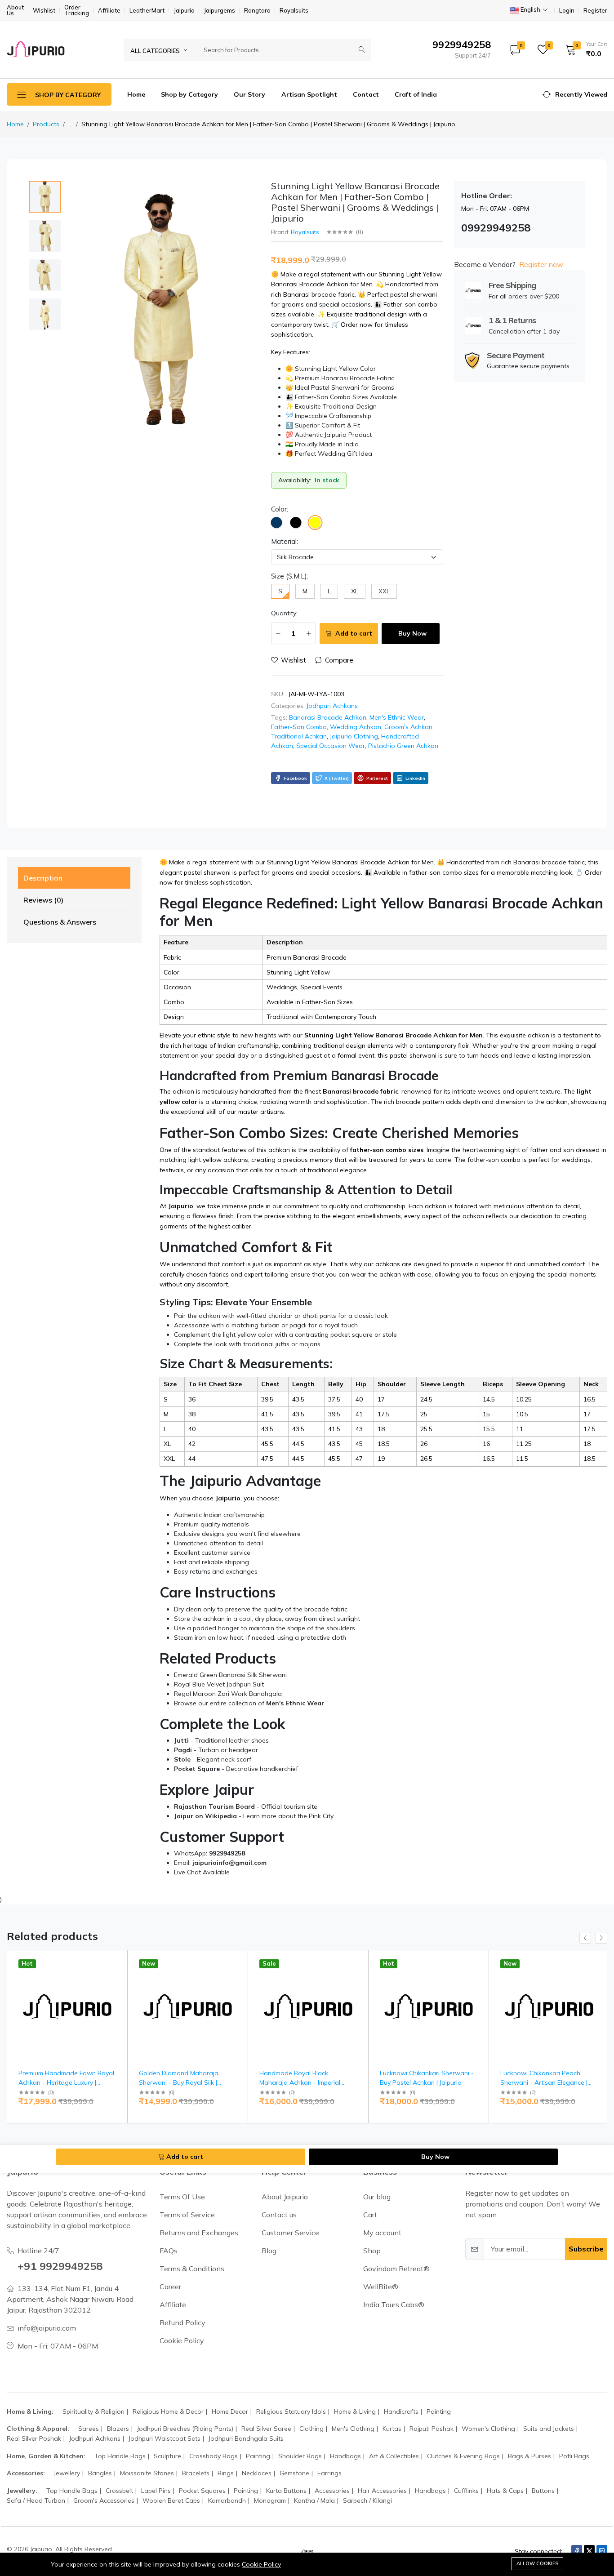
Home (136, 94)
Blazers (118, 2429)
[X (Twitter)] (589, 2551)
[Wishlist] (117, 1974)
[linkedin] (602, 2551)
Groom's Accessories (104, 2500)
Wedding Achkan (356, 727)
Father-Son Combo (299, 727)
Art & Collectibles (394, 2456)
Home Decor (230, 2411)
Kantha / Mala (314, 2500)
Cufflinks (466, 2491)
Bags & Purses (529, 2456)
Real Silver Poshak (34, 2438)
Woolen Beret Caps (171, 2500)
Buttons (543, 2491)
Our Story (249, 94)
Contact (366, 94)
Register (595, 11)
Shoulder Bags (300, 2456)
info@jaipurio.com (47, 2328)
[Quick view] (117, 1963)
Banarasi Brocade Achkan (328, 717)
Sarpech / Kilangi (367, 2500)
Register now (541, 264)
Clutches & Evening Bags (463, 2456)
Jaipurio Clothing (354, 736)
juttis (283, 1344)
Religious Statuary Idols (291, 2411)
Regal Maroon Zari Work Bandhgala (228, 1694)
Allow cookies (537, 2563)
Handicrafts (401, 2411)
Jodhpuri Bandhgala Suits (246, 2438)
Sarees (89, 2429)
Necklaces (257, 2473)
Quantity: (284, 613)
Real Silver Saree (266, 2429)
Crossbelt (119, 2491)
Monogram (270, 2500)
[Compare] (117, 1985)
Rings (226, 2473)
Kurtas (392, 2429)
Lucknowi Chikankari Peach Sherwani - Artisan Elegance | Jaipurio (544, 2082)
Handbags (345, 2456)
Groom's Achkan (408, 727)
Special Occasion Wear (331, 746)
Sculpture (167, 2456)
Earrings (329, 2473)
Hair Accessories (382, 2491)
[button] (583, 49)
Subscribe (586, 2249)
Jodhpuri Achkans (332, 706)
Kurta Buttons (286, 2491)
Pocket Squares (202, 2491)
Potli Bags (574, 2456)
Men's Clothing (353, 2429)
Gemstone (294, 2473)
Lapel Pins (156, 2491)
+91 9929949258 (60, 2266)
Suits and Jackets (549, 2429)
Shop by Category (189, 94)
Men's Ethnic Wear (397, 717)
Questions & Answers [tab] (60, 922)
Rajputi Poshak (432, 2429)
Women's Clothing (488, 2429)
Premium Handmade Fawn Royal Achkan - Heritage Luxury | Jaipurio (66, 2082)
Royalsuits (305, 232)
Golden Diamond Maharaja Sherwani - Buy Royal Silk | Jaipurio (179, 2082)
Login (567, 11)
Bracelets (196, 2473)
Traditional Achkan (299, 736)
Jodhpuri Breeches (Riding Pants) (185, 2429)
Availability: (295, 480)
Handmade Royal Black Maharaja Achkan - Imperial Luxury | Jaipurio (300, 2082)
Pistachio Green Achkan (403, 746)
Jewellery (67, 2473)
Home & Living (355, 2411)
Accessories (332, 2491)
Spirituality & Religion (93, 2411)
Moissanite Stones (147, 2473)
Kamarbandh (227, 2500)
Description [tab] (43, 878)
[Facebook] (577, 2551)
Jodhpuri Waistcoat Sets (165, 2438)
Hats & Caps (505, 2491)
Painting (439, 2411)
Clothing (311, 2429)
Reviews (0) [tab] (43, 900)
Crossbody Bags (214, 2456)
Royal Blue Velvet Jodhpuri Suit (219, 1684)
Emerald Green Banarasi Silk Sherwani (230, 1675)
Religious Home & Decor (168, 2411)
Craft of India (416, 94)
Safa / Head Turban (36, 2500)
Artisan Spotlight (309, 94)
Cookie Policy (261, 2564)
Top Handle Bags (120, 2456)
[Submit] (362, 50)
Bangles (100, 2473)
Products (46, 124)
